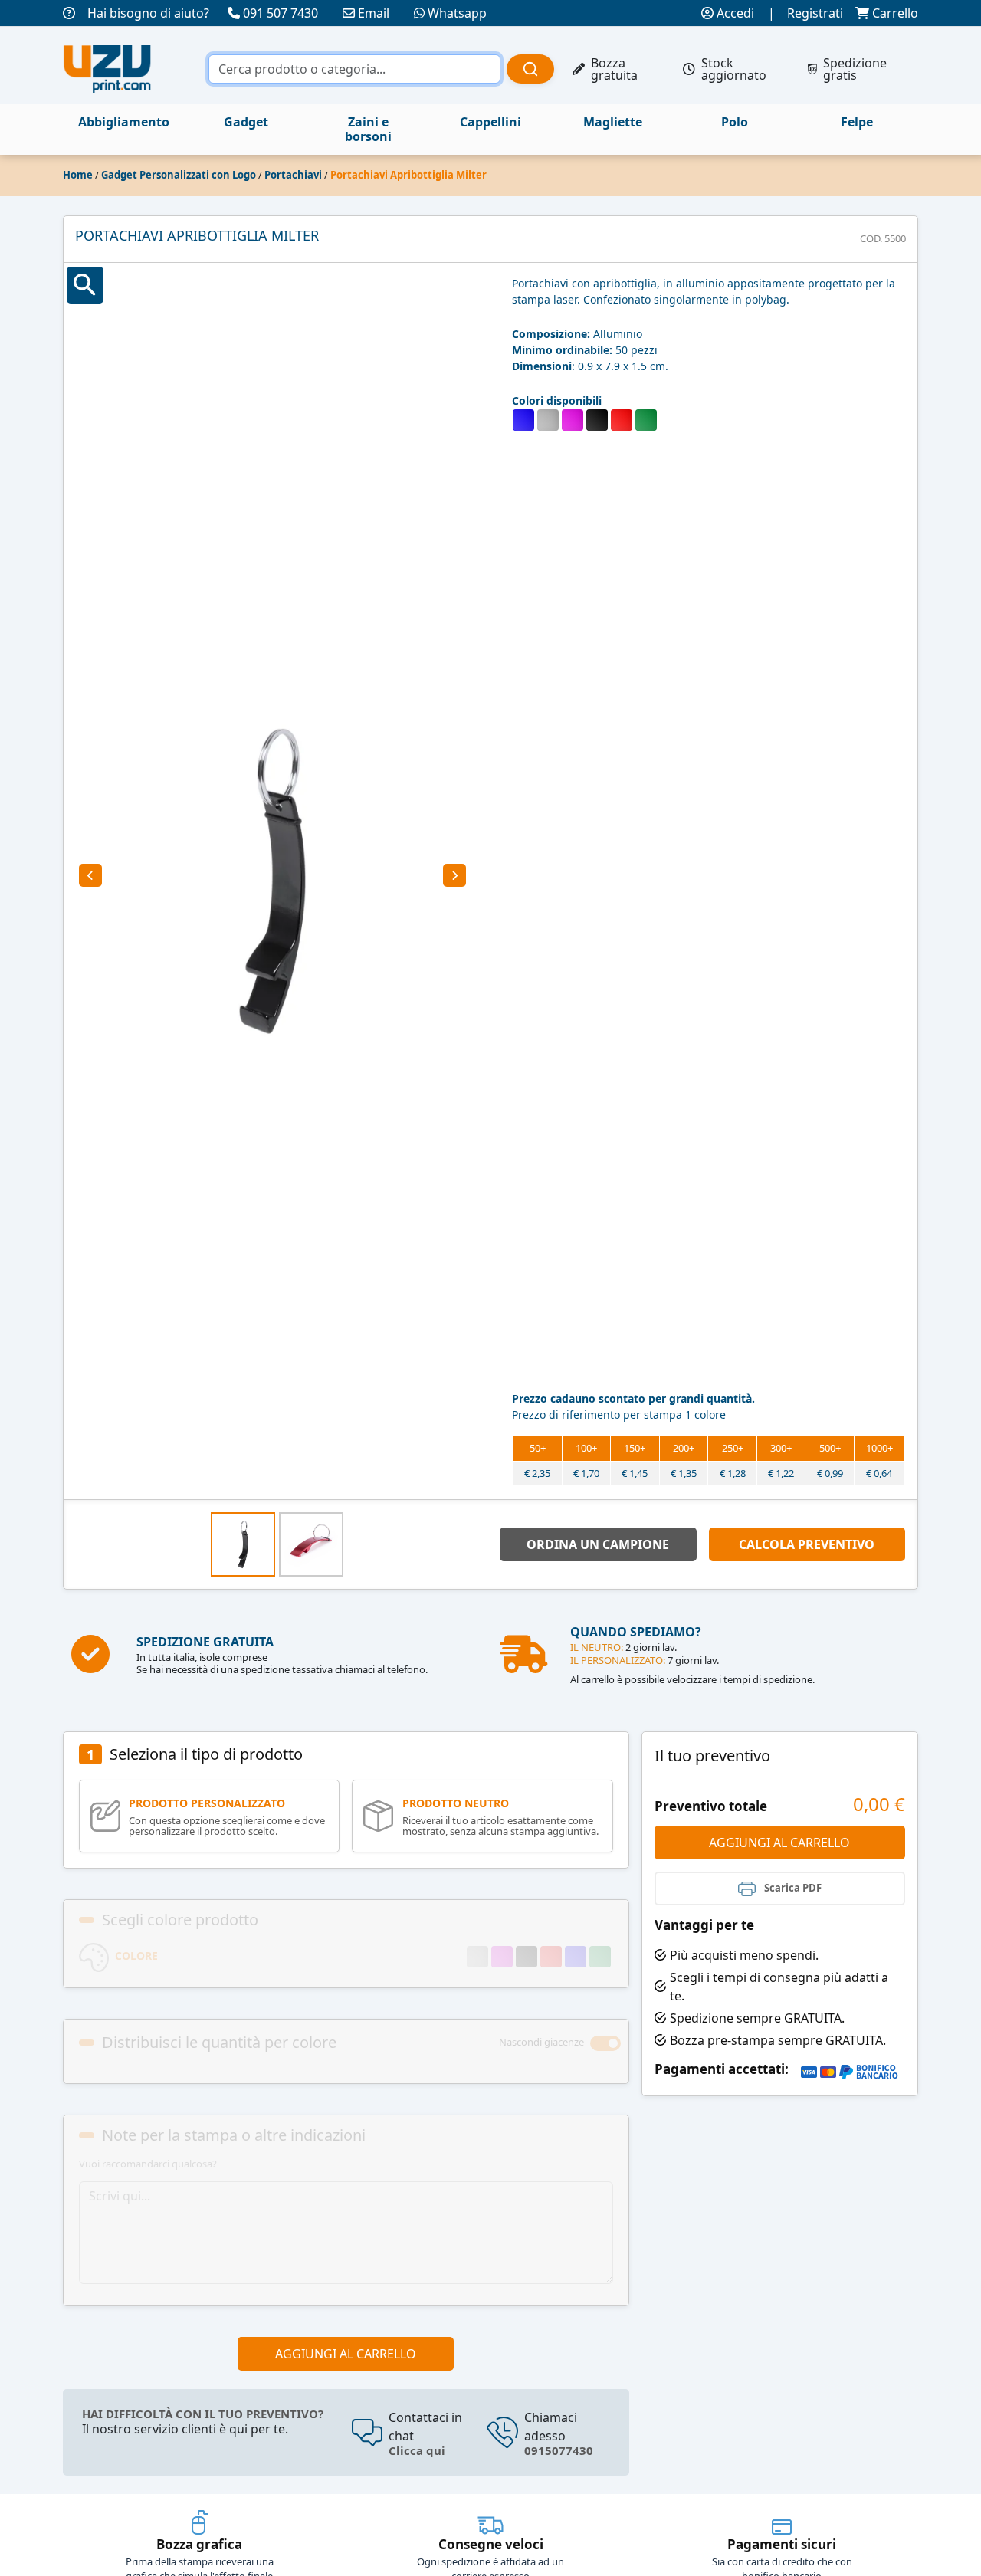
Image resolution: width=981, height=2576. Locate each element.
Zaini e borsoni (368, 129)
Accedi (734, 13)
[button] (90, 875)
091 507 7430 (281, 13)
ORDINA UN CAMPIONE (598, 1544)
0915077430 (559, 2451)
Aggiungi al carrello (346, 2354)
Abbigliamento (124, 122)
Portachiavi (293, 175)
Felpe (857, 122)
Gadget (246, 122)
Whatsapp (457, 13)
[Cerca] (530, 69)
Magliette (613, 122)
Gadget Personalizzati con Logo (179, 175)
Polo (735, 122)
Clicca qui (417, 2451)
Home (78, 175)
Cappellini (490, 122)
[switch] (605, 2043)
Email (374, 13)
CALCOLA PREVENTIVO (807, 1544)
